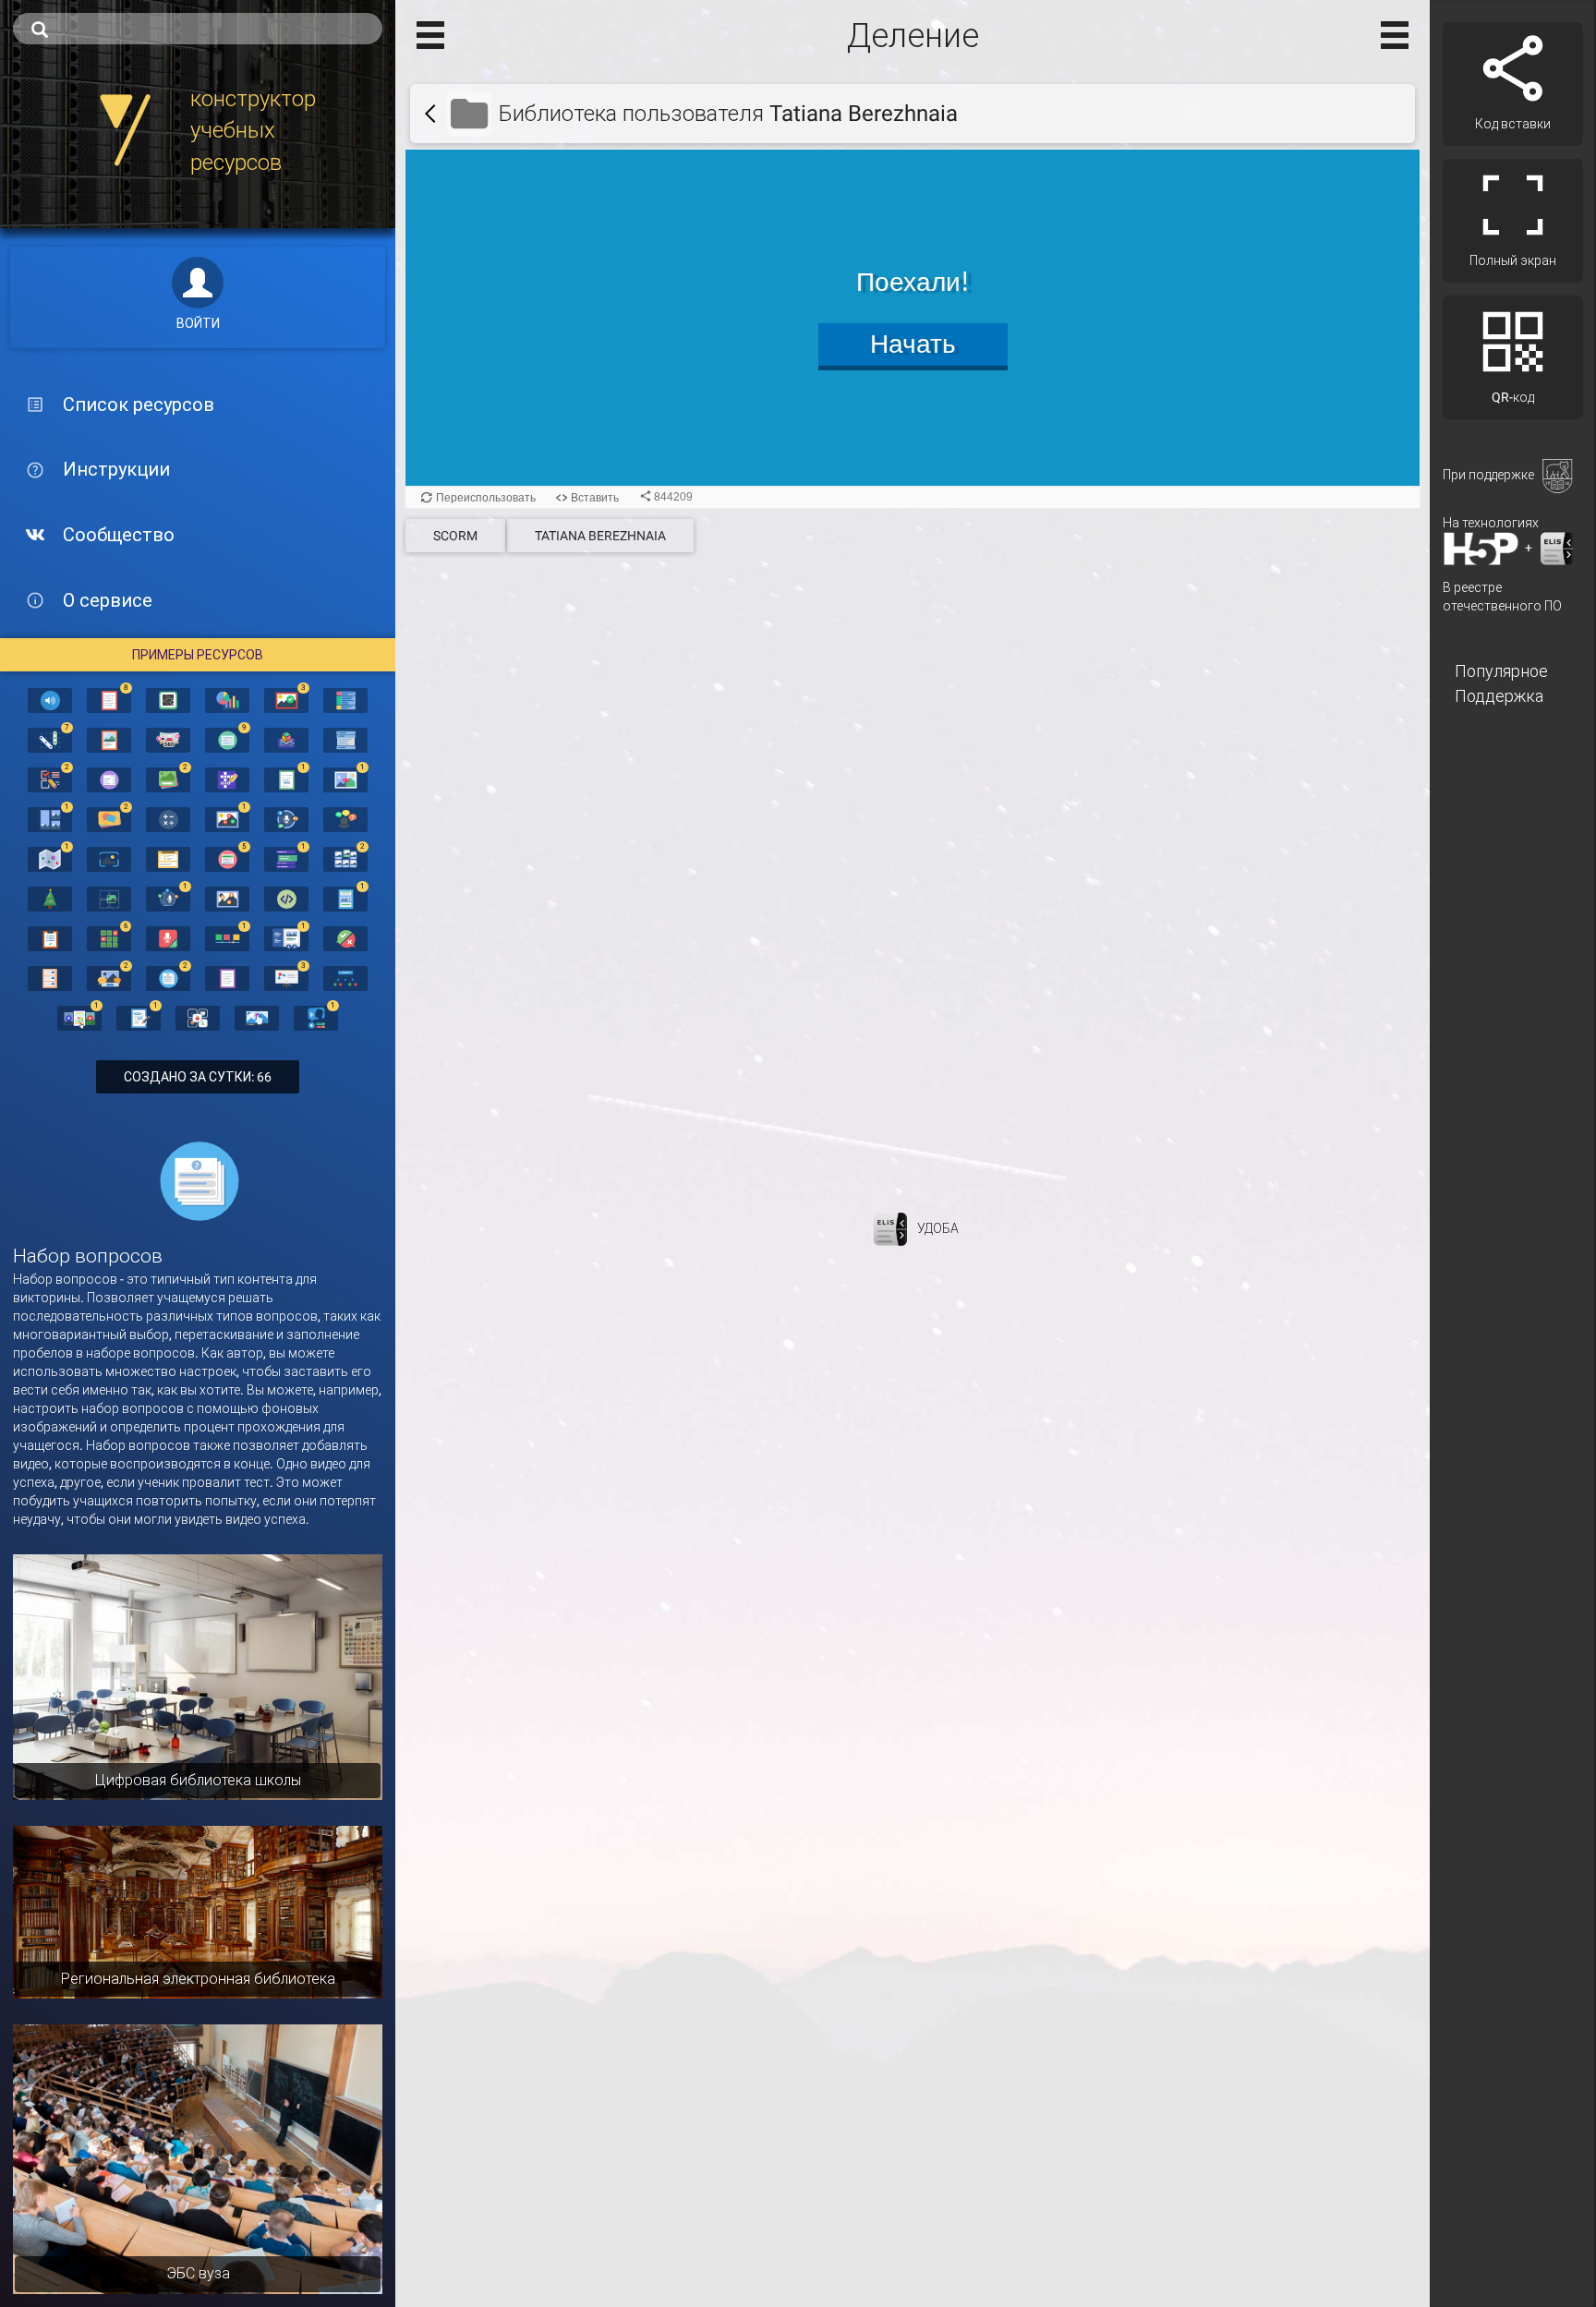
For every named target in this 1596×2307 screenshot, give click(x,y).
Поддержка (1499, 696)
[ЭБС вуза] (198, 2158)
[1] (286, 779)
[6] (109, 937)
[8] (109, 699)
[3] (286, 699)
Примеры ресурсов (198, 655)
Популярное (1501, 671)
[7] (50, 739)
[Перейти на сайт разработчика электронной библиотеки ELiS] (890, 1228)
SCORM (455, 536)
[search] (198, 29)
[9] (227, 739)
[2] (50, 779)
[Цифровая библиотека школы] (198, 1676)
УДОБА (938, 1228)
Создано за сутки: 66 (198, 1077)
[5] (227, 858)
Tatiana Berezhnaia (600, 536)
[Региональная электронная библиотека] (198, 1912)
